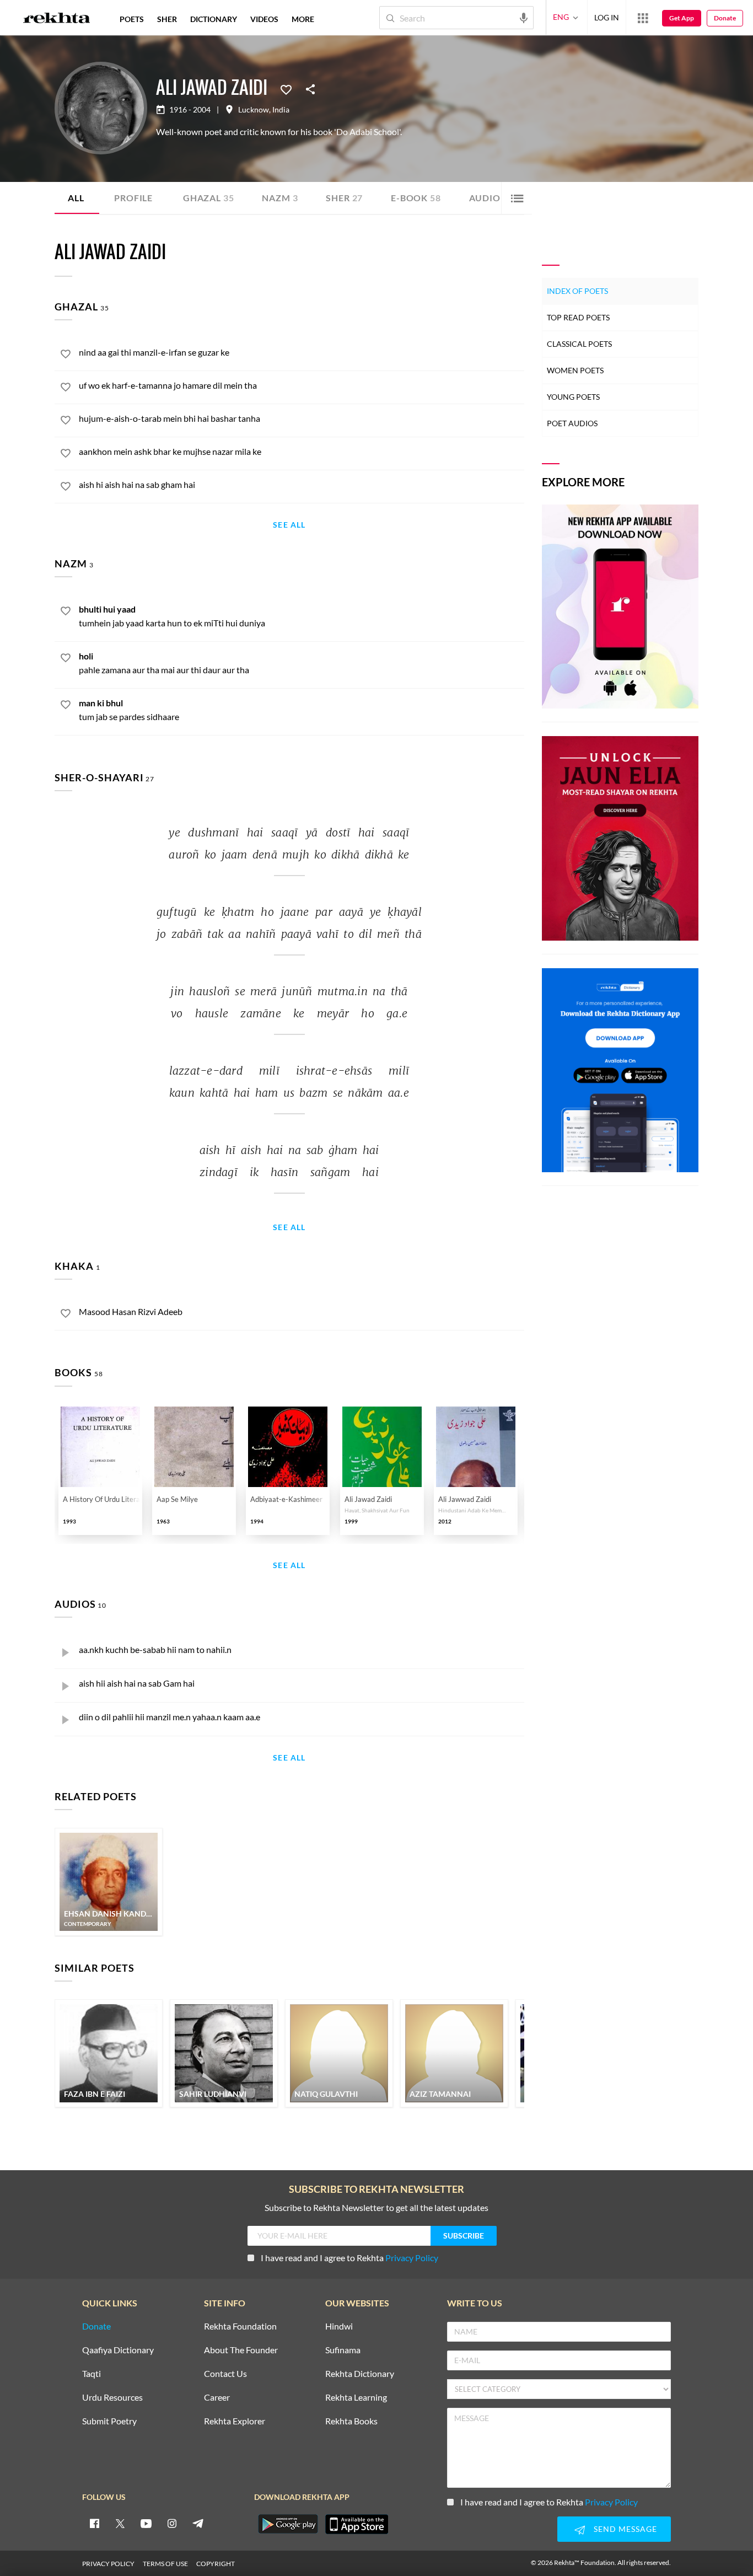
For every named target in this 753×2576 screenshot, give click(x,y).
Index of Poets (577, 291)
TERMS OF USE (165, 2564)
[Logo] (57, 19)
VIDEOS (264, 19)
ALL (76, 198)
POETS (132, 19)
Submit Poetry (109, 2421)
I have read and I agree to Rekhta (349, 2258)
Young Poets (573, 397)
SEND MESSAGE (625, 2529)
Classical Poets (579, 344)
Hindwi (339, 2327)
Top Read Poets (578, 317)
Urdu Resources (112, 2398)
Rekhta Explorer (235, 2421)
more (303, 19)
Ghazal (208, 198)
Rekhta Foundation (240, 2327)
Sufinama (343, 2350)
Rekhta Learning (356, 2398)
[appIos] (357, 2524)
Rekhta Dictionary (360, 2374)
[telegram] (198, 2523)
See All (289, 525)
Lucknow (254, 110)
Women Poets (575, 370)
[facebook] (94, 2523)
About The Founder (241, 2350)
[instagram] (172, 2523)
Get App (682, 18)
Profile (133, 198)
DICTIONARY (214, 19)
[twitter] (120, 2523)
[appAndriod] (288, 2524)
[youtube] (146, 2523)
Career (217, 2398)
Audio (491, 198)
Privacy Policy (412, 2258)
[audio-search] (524, 17)
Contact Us (225, 2374)
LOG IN (607, 17)
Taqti (92, 2374)
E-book (416, 198)
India (281, 110)
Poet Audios (572, 423)
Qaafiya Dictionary (118, 2350)
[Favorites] (286, 89)
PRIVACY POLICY (108, 2564)
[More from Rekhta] (643, 18)
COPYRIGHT (216, 2564)
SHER (167, 19)
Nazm (280, 198)
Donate (725, 18)
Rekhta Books (351, 2421)
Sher (344, 198)
